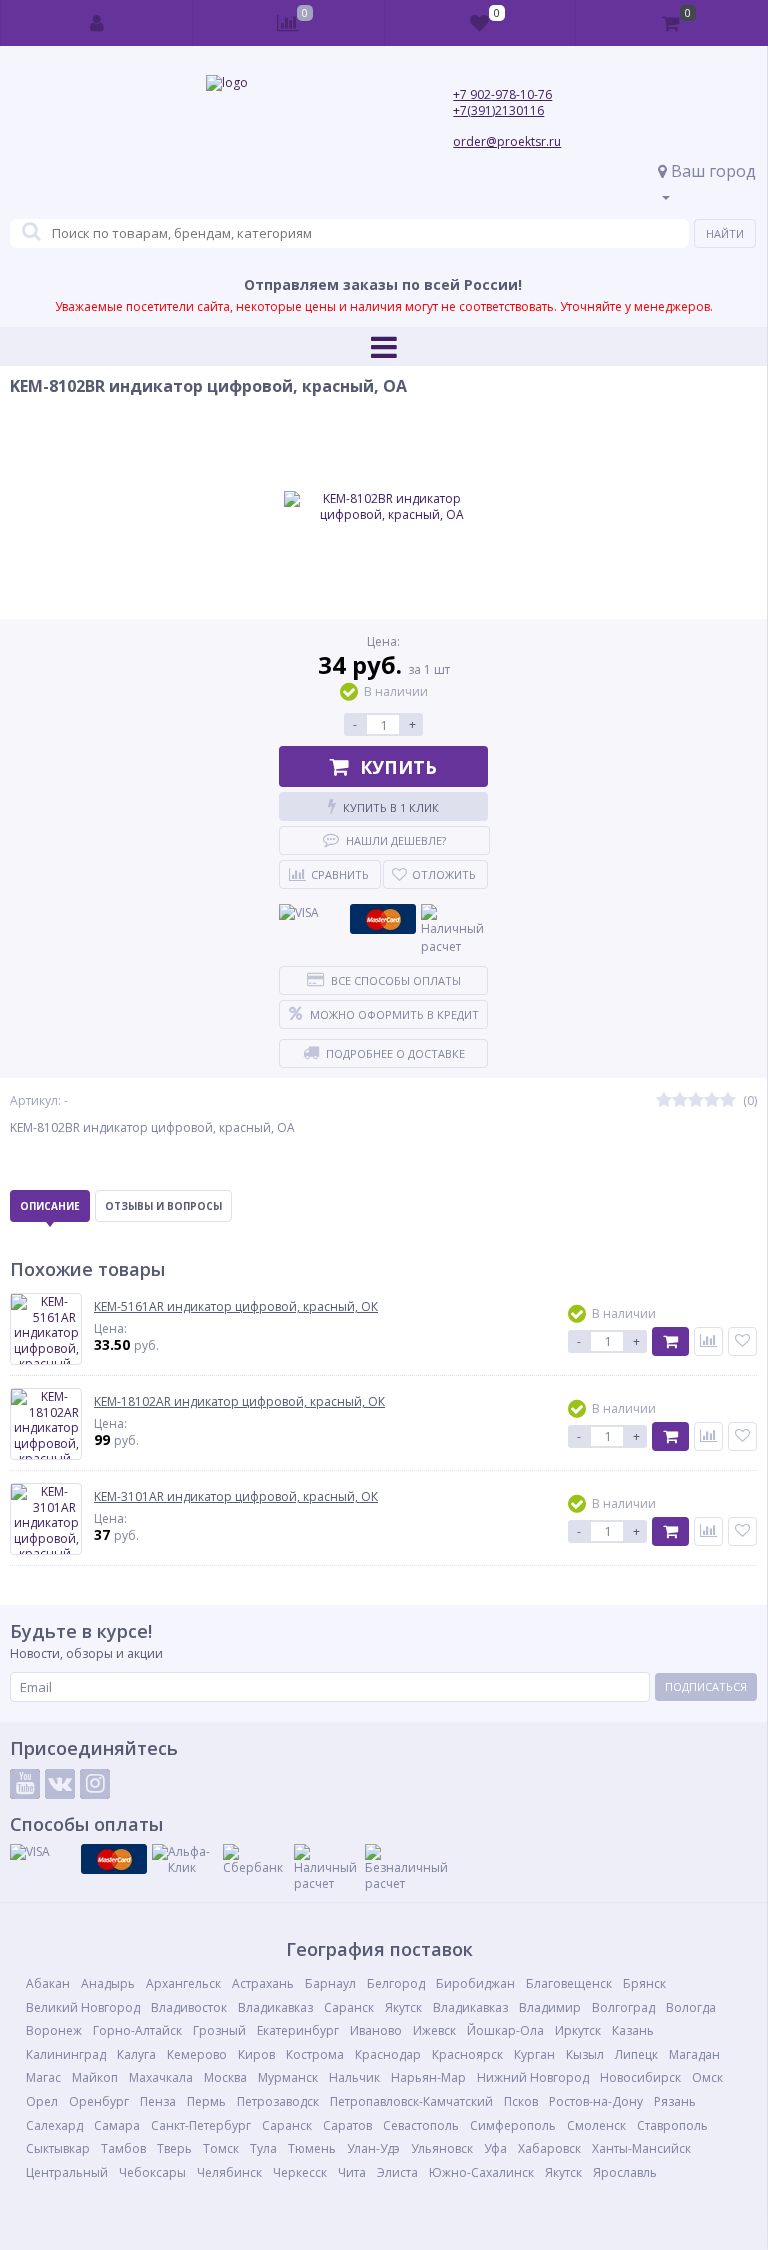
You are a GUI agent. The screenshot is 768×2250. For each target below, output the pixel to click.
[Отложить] (742, 1341)
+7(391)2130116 (498, 110)
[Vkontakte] (60, 1784)
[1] (664, 1100)
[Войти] (97, 23)
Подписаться (706, 1686)
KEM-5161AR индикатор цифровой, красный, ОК (236, 1307)
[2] (680, 1100)
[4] (712, 1100)
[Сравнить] (708, 1341)
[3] (696, 1100)
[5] (728, 1100)
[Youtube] (25, 1784)
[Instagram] (95, 1784)
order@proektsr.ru (507, 141)
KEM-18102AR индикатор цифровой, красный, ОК (239, 1402)
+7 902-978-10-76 (502, 94)
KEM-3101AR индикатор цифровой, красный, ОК (236, 1497)
